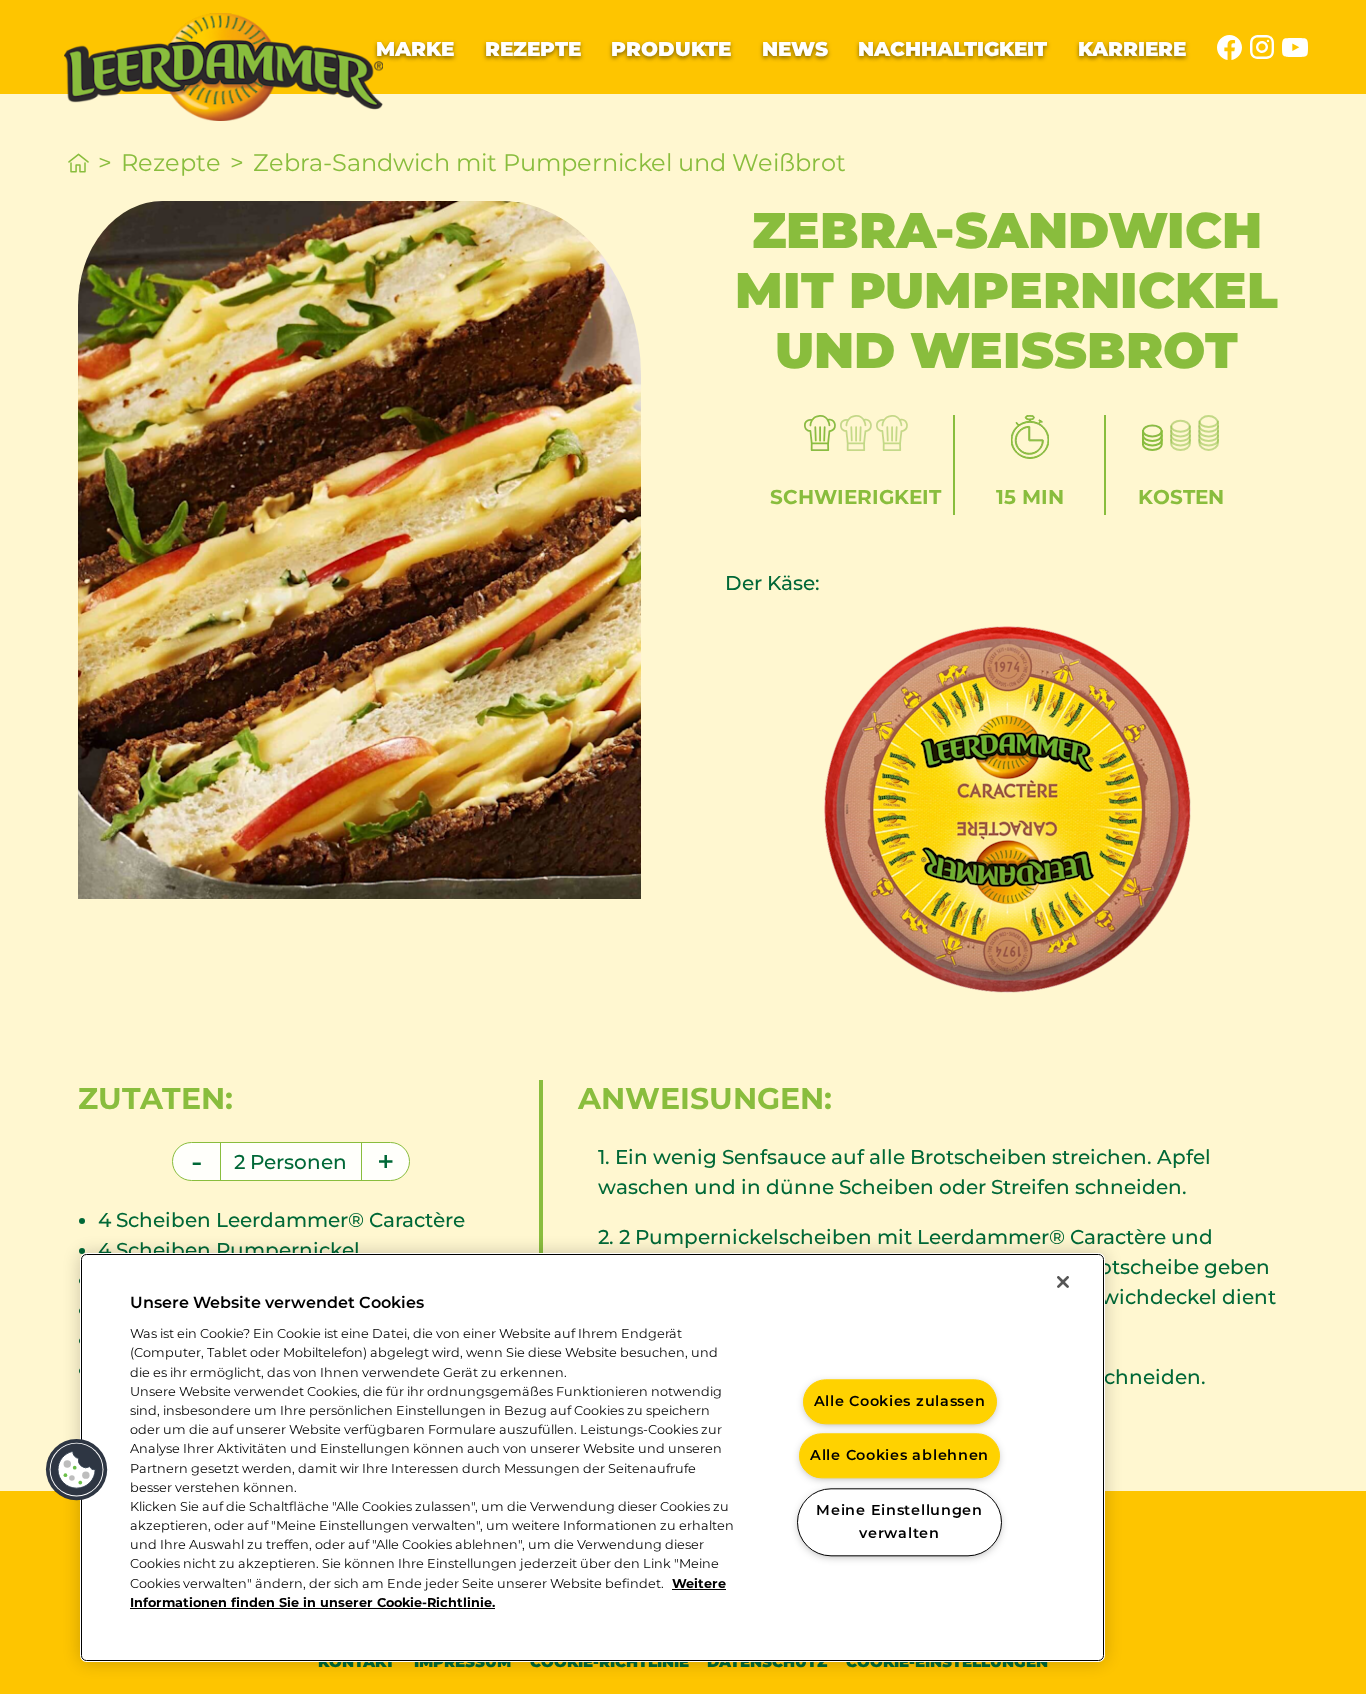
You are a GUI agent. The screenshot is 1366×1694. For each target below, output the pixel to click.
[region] (592, 1457)
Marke (415, 49)
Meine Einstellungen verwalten (899, 1521)
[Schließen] (1063, 1282)
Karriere (1132, 49)
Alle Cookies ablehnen (899, 1456)
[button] (77, 1470)
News (795, 49)
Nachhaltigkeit (952, 49)
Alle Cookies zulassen (900, 1401)
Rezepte (533, 49)
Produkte (671, 49)
